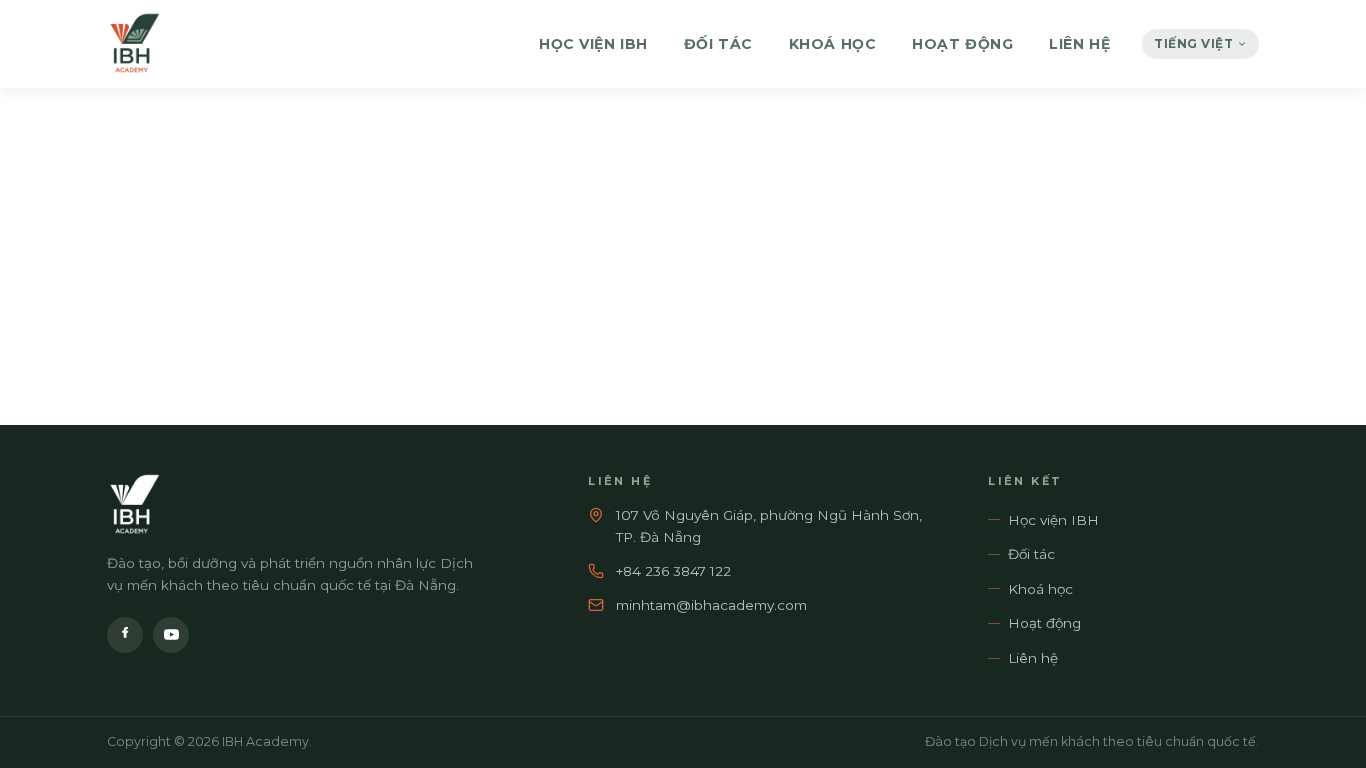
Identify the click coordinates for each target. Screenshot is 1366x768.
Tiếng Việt (1193, 43)
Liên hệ (1079, 44)
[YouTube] (171, 635)
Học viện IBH (593, 44)
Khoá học (832, 44)
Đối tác (718, 44)
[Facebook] (125, 635)
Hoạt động (962, 44)
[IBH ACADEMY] (134, 44)
